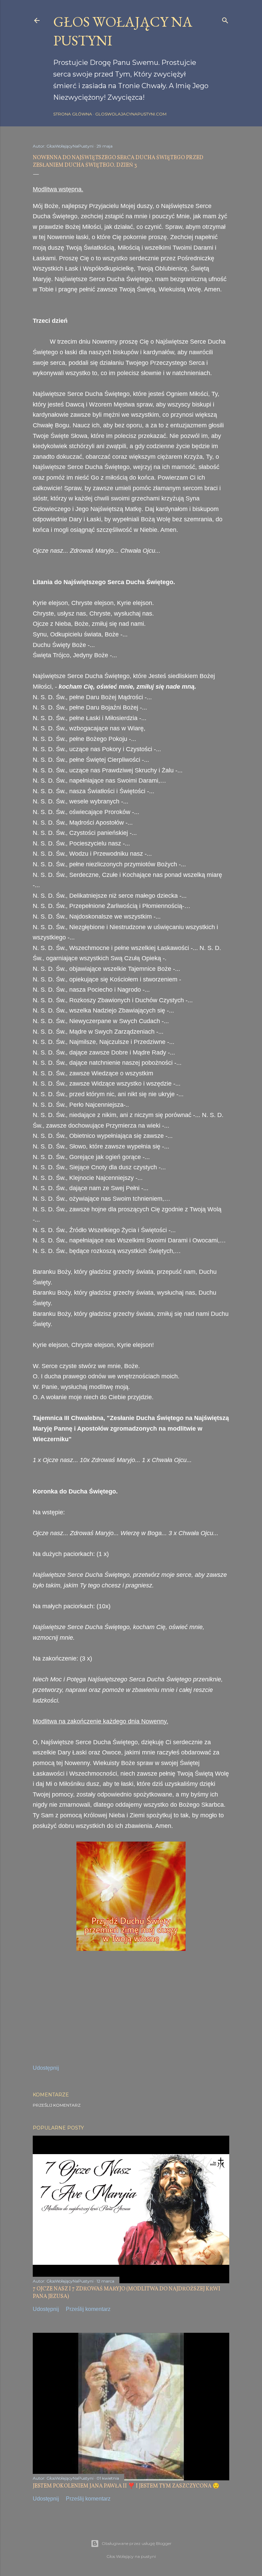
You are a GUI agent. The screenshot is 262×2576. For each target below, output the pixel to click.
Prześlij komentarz (57, 2105)
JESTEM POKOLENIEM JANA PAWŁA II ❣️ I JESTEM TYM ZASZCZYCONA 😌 (126, 2486)
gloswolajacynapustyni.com (131, 114)
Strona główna (73, 114)
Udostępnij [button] (46, 2068)
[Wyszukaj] (225, 19)
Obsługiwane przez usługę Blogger (137, 2543)
